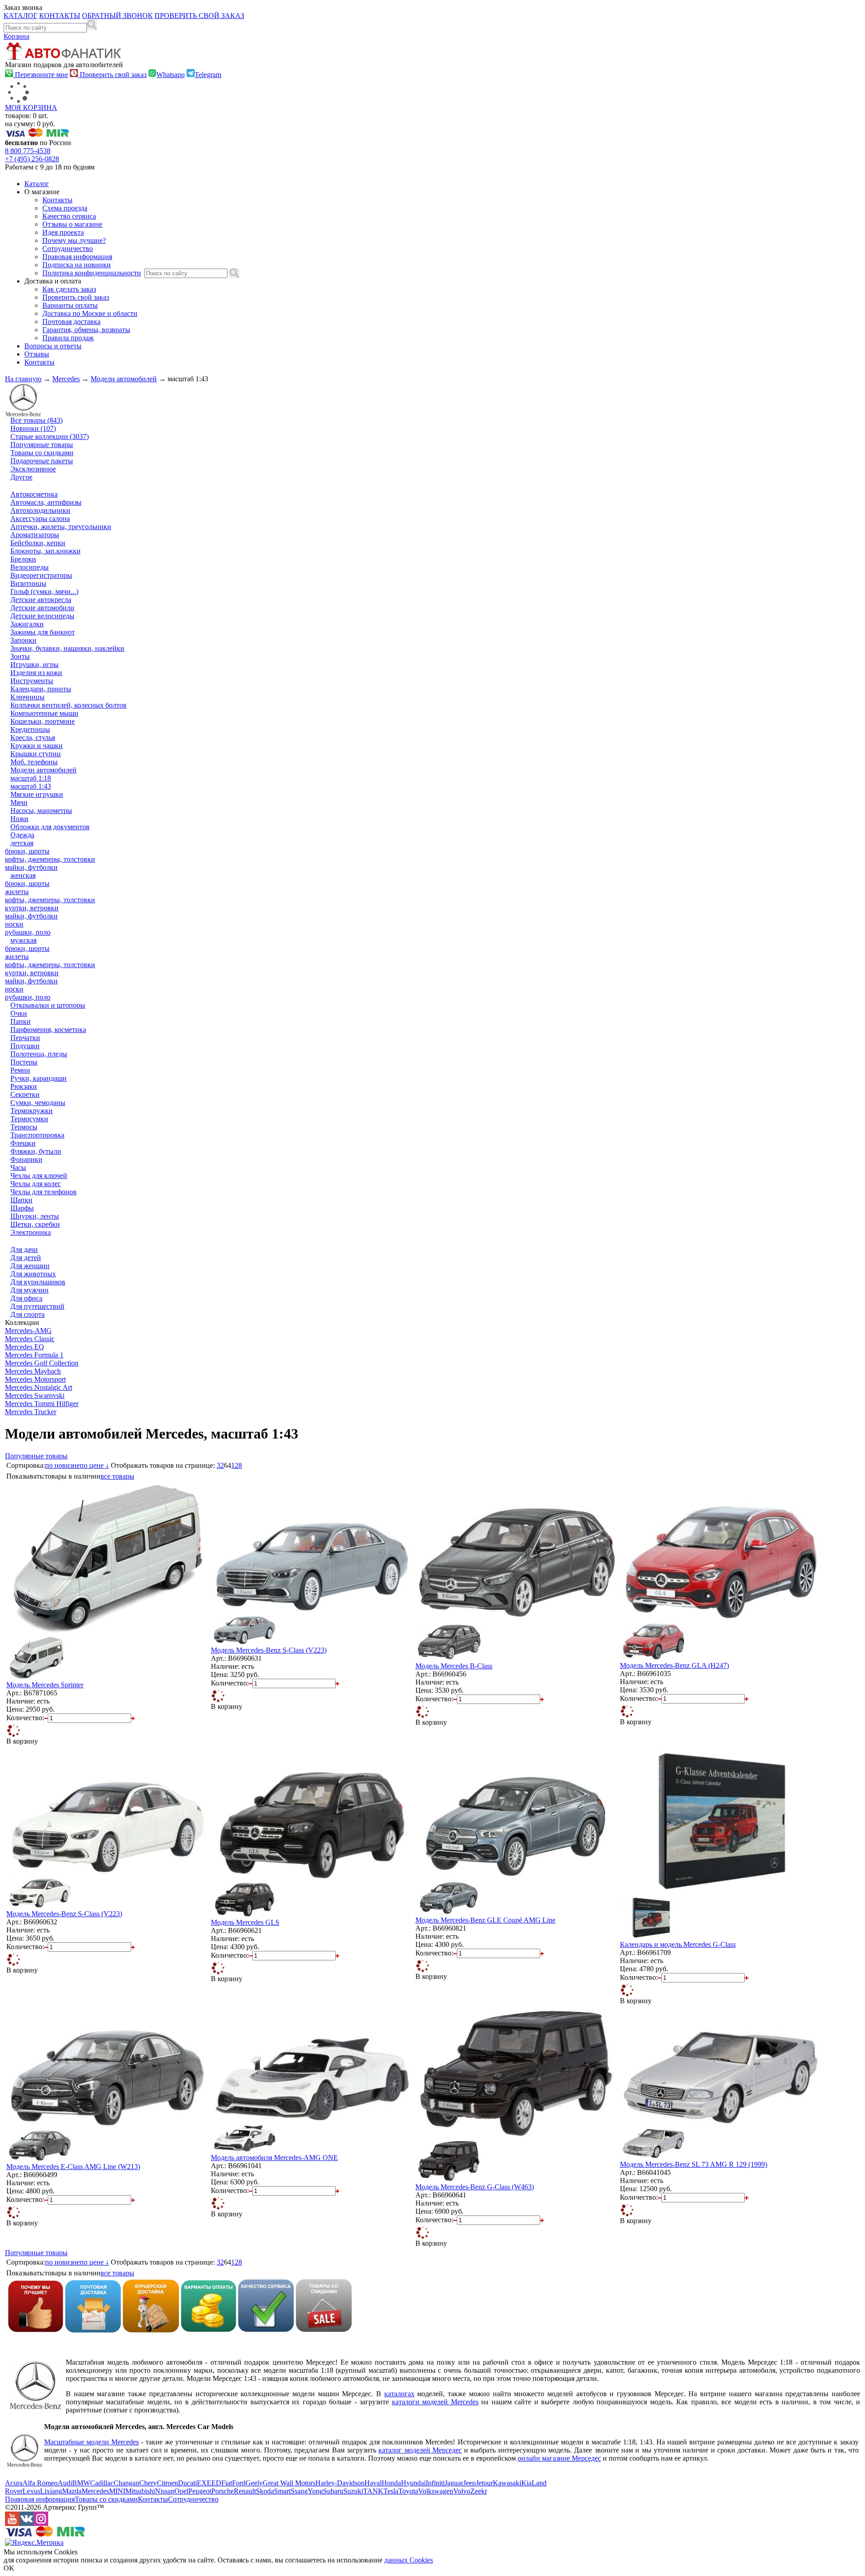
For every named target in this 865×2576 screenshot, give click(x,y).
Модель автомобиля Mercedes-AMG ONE (274, 2158)
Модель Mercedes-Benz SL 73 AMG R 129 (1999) (694, 2164)
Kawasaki (507, 2483)
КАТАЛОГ (20, 16)
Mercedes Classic (30, 1339)
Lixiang (51, 2491)
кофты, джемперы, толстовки (50, 859)
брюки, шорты (27, 851)
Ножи (19, 819)
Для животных (33, 1274)
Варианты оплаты (70, 305)
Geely (254, 2483)
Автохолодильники (40, 510)
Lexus (31, 2491)
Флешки (23, 1143)
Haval (373, 2483)
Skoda (265, 2491)
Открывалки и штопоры (48, 1005)
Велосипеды (30, 567)
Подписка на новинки (77, 265)
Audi (65, 2483)
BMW (81, 2483)
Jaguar (454, 2483)
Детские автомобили (42, 608)
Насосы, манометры (41, 811)
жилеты (17, 892)
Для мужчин (30, 1290)
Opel (181, 2491)
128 (237, 1465)
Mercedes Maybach (33, 1371)
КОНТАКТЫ (60, 16)
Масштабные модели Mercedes (91, 2442)
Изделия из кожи (36, 673)
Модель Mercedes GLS (245, 1922)
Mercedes (66, 379)
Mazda (72, 2491)
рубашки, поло (28, 932)
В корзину (22, 1741)
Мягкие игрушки (37, 794)
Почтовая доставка (71, 322)
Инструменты (32, 681)
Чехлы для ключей (39, 1176)
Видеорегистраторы (41, 575)
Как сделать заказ (69, 289)
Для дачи (24, 1249)
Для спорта (27, 1314)
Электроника (31, 1232)
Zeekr (479, 2491)
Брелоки (23, 559)
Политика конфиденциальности (92, 273)
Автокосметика (34, 494)
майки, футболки (31, 867)
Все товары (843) (36, 420)
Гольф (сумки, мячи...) (44, 591)
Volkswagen (436, 2491)
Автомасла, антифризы (46, 502)
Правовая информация (77, 257)
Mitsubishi (140, 2491)
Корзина (16, 36)
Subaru (333, 2491)
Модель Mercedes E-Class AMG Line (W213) (73, 2167)
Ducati (187, 2483)
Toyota (408, 2491)
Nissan (165, 2491)
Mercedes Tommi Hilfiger (42, 1404)
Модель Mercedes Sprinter (45, 1685)
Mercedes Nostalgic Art (39, 1387)
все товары (117, 1476)
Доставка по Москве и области (90, 313)
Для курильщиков (38, 1282)
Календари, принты (41, 689)
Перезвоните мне (41, 75)
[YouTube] (12, 2523)
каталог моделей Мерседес (420, 2450)
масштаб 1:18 (31, 778)
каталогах (399, 2394)
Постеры (24, 1062)
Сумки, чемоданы (38, 1103)
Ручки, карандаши (39, 1078)
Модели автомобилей (124, 379)
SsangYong (307, 2491)
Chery (148, 2483)
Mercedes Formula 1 (34, 1355)
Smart (282, 2491)
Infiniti (435, 2483)
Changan (126, 2483)
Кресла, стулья (33, 738)
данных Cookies (409, 2560)
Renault (245, 2491)
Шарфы (22, 1208)
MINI (117, 2491)
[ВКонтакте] (27, 2523)
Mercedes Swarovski (35, 1395)
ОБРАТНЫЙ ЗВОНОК (117, 16)
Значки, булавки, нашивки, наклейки (67, 648)
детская (22, 843)
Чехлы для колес (36, 1184)
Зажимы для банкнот (43, 632)
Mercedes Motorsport (35, 1379)
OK (9, 2568)
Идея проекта (63, 232)
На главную (23, 379)
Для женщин (30, 1266)
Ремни (20, 1070)
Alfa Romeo (40, 2483)
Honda (391, 2483)
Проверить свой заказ (112, 75)
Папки (20, 1021)
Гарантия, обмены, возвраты (86, 330)
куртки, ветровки (32, 908)
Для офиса (26, 1298)
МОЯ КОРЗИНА (31, 107)
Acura (14, 2483)
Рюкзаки (24, 1086)
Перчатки (25, 1038)
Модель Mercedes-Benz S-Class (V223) (269, 1650)
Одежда (22, 835)
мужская (23, 940)
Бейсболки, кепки (38, 543)
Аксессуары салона (40, 518)
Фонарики (26, 1159)
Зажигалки (27, 624)
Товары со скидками (42, 453)
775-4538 (28, 151)
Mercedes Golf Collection (42, 1363)
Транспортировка (37, 1135)
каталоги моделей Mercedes (435, 2402)
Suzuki (353, 2491)
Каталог (37, 184)
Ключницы (27, 697)
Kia (526, 2483)
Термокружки (32, 1111)
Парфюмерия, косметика (48, 1030)
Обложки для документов (50, 827)
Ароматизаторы (35, 535)
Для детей (26, 1258)
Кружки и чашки (36, 746)
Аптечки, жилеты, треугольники (61, 527)
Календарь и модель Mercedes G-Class (678, 1944)
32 (220, 1465)
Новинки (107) (33, 428)
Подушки (25, 1046)
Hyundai (413, 2483)
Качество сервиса (69, 216)
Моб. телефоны (34, 762)
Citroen (167, 2483)
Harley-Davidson (340, 2483)
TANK (373, 2491)
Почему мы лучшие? (74, 240)
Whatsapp (171, 75)
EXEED (209, 2483)
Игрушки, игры (34, 665)
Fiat (227, 2483)
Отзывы (37, 354)
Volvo (462, 2491)
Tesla (391, 2491)
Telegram (208, 75)
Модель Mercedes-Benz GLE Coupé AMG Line (485, 1920)
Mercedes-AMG (28, 1331)
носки (14, 924)
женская (23, 875)
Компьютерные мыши (44, 713)
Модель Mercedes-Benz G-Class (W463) (475, 2187)
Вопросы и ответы (53, 346)
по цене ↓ (94, 1465)
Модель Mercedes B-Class (454, 1666)
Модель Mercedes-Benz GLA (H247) (674, 1665)
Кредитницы (30, 729)
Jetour (484, 2483)
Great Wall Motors (289, 2483)
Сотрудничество (68, 249)
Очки (19, 1013)
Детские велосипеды (42, 616)
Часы (18, 1167)
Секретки (25, 1094)
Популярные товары (42, 445)
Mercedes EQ (25, 1347)
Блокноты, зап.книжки (46, 551)
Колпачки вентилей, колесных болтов (68, 705)
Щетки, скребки (35, 1224)
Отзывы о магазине (72, 224)
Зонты (20, 656)
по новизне (62, 1465)
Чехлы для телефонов (43, 1192)
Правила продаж (68, 338)
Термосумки (29, 1119)
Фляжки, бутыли (36, 1151)
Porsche (223, 2491)
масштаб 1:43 (31, 786)
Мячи (19, 802)
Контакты (57, 200)
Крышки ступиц (36, 754)
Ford (239, 2483)
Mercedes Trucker (31, 1412)
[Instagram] (41, 2523)
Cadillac (102, 2483)
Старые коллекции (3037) (50, 436)
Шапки (21, 1200)
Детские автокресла (41, 600)
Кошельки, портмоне (43, 721)
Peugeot (200, 2491)
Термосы (24, 1127)
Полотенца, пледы (39, 1054)
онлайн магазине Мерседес (559, 2458)
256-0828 (32, 159)
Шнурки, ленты (35, 1216)
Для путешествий (37, 1306)
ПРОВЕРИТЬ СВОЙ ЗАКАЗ (199, 16)
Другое (21, 477)
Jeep (469, 2483)
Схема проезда (65, 208)
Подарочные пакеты (42, 461)
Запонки (23, 640)
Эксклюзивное (33, 469)
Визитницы (28, 583)
